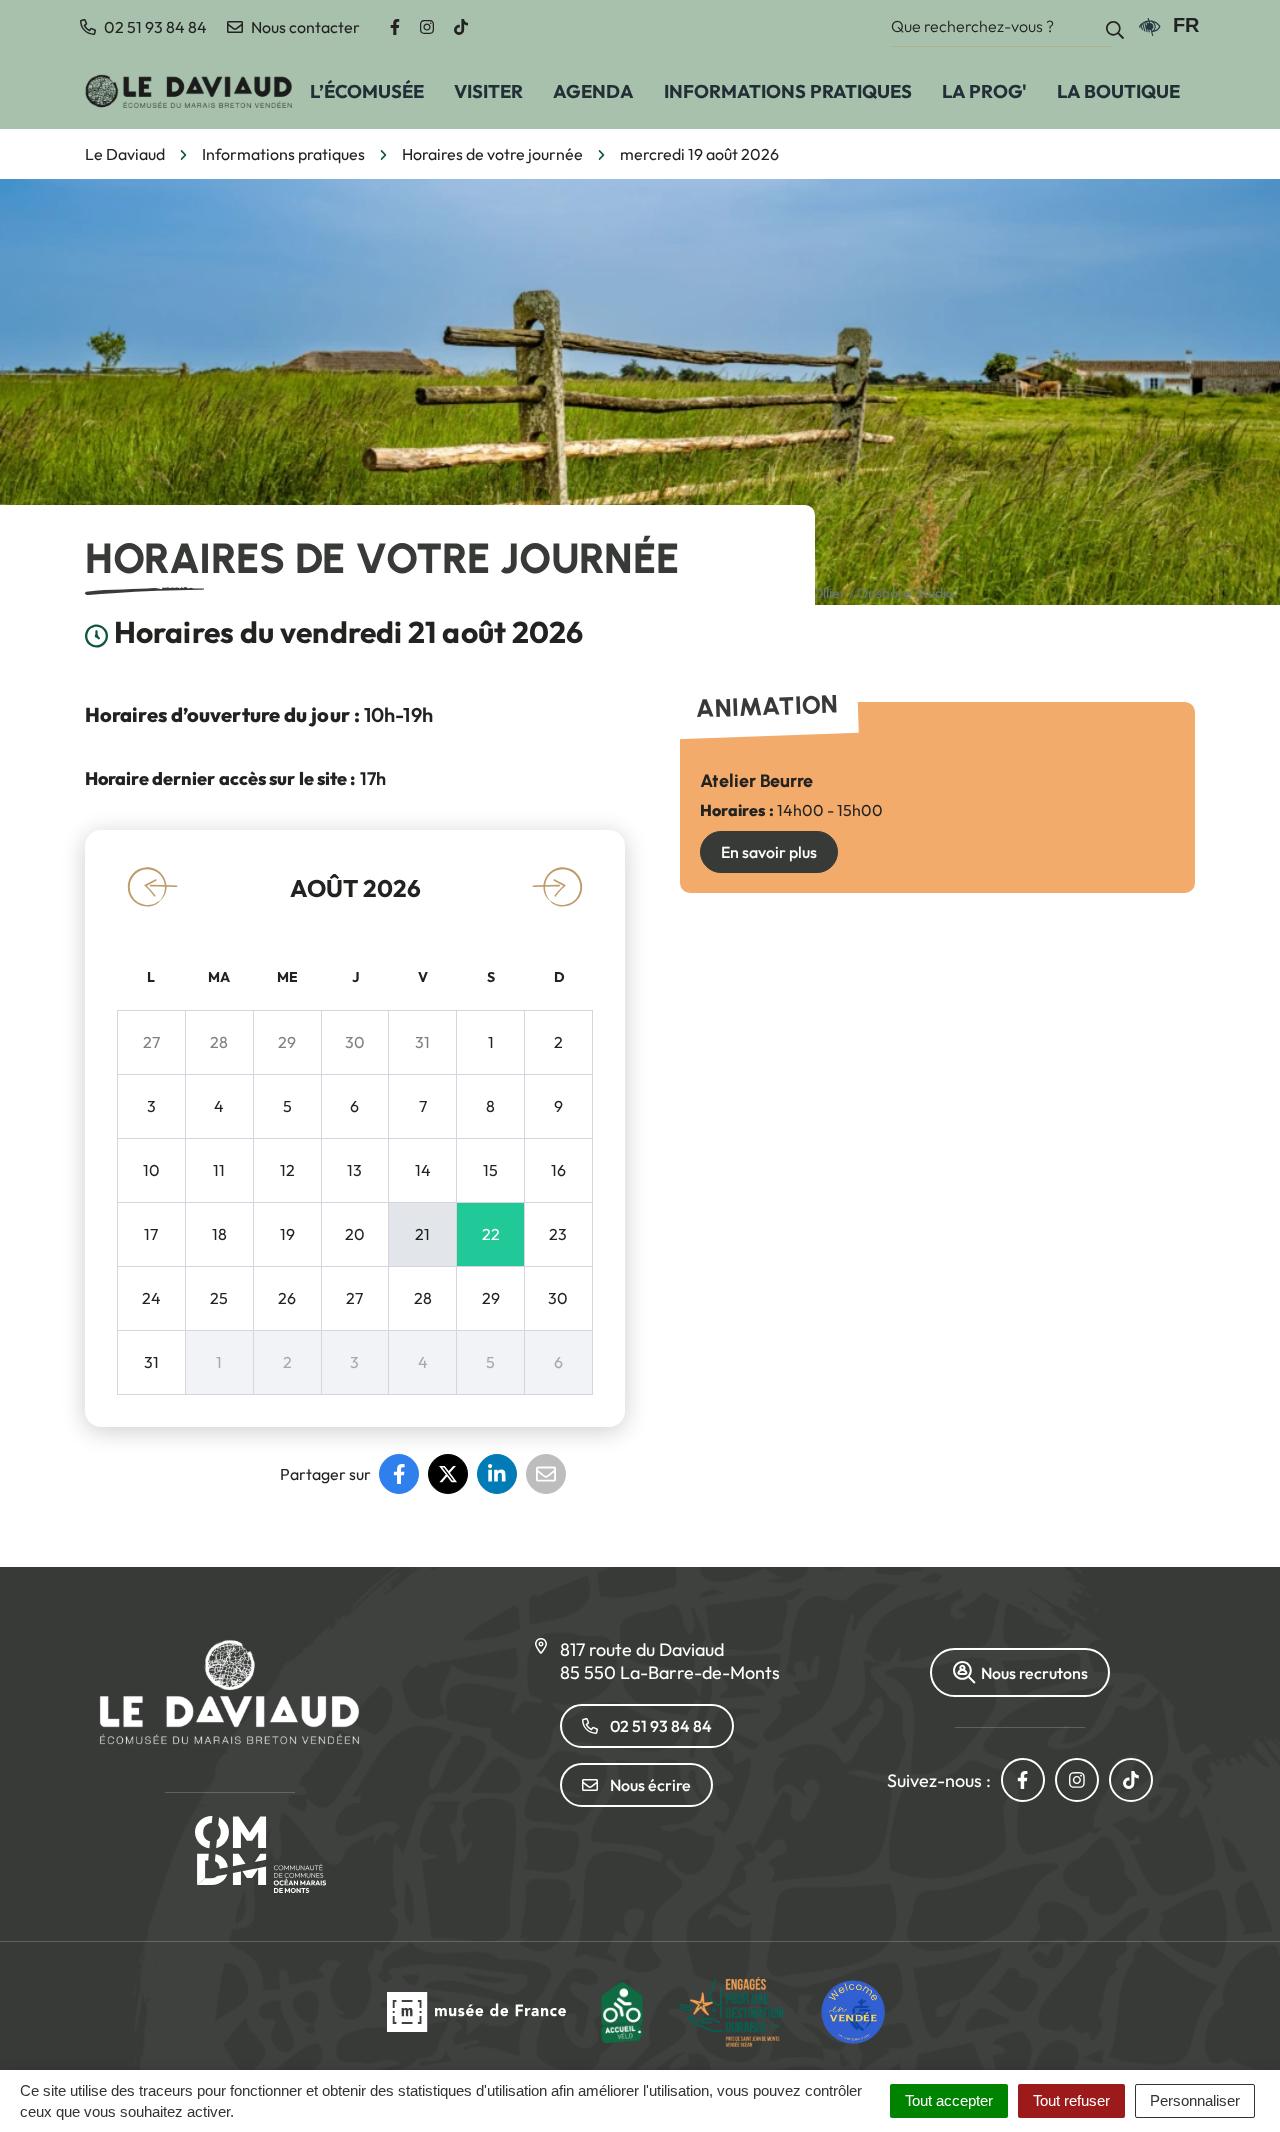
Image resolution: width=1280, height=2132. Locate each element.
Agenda (593, 91)
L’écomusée (367, 91)
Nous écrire (650, 1785)
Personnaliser (1195, 2100)
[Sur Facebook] (399, 1474)
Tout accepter (949, 2100)
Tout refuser (1071, 2100)
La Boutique (1118, 91)
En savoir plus (769, 852)
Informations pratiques (788, 91)
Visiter (488, 91)
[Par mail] (546, 1474)
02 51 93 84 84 (661, 1726)
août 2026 (355, 888)
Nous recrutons (1034, 1673)
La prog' (984, 91)
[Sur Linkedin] (497, 1474)
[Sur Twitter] (448, 1474)
